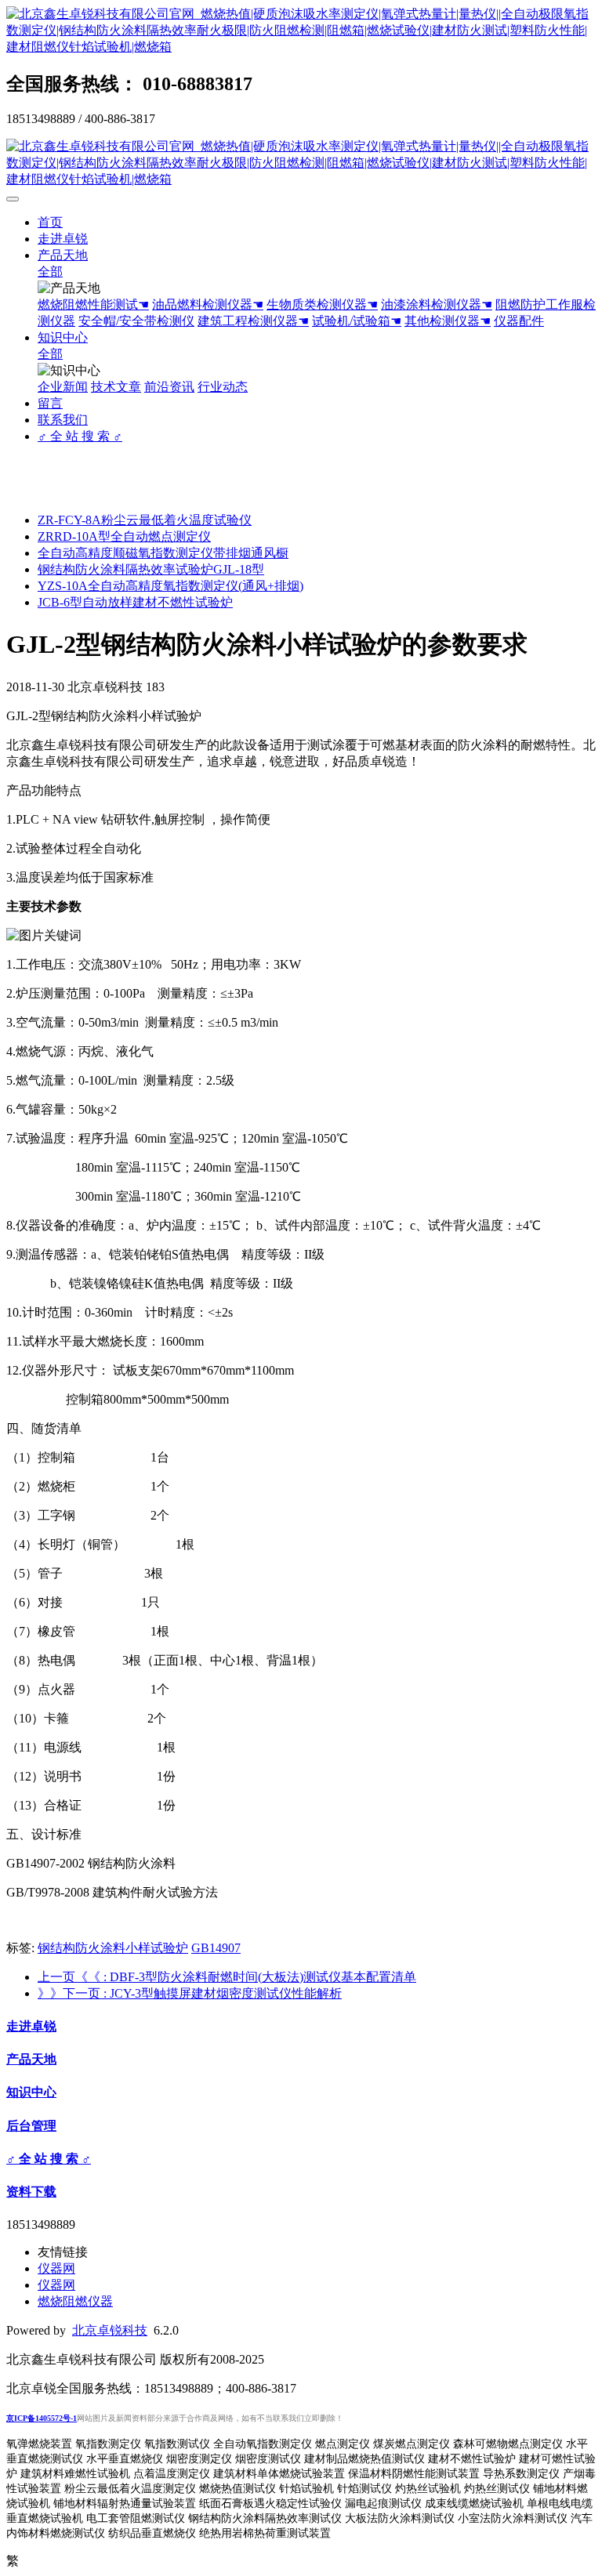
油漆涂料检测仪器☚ (437, 304)
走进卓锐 (63, 239)
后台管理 (31, 2126)
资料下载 (31, 2192)
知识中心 (63, 337)
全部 (50, 272)
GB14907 (216, 1948)
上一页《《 (227, 1977)
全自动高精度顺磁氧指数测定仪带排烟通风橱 (163, 553)
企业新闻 (63, 387)
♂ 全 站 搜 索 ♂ (80, 436)
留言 (50, 403)
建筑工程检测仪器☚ (253, 321)
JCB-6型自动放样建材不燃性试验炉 (135, 602)
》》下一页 (190, 1993)
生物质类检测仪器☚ (322, 304)
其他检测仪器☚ (448, 321)
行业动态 (223, 387)
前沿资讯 (169, 387)
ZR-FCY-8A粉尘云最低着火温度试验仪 (145, 520)
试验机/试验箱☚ (357, 321)
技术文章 (116, 387)
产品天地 (63, 255)
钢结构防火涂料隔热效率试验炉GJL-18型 (151, 569)
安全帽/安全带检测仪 (136, 321)
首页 (50, 222)
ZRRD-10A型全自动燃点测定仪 (124, 536)
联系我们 (63, 420)
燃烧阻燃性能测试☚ (93, 304)
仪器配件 (519, 321)
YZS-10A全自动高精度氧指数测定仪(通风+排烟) (170, 586)
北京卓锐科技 (110, 2330)
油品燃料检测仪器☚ (208, 304)
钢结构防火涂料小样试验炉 (113, 1948)
